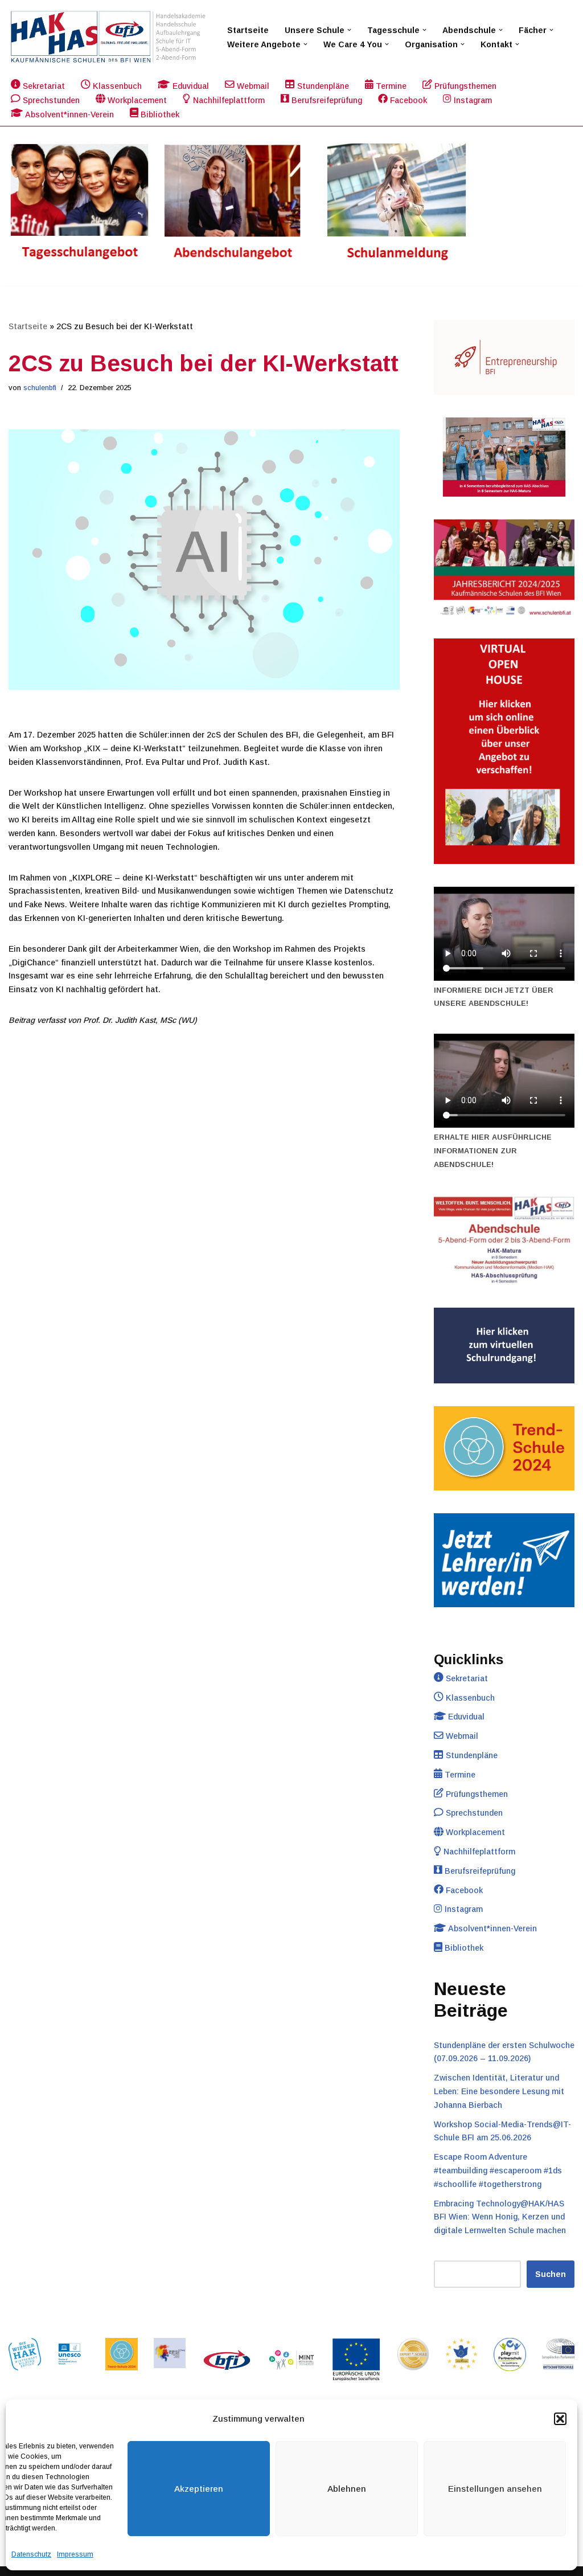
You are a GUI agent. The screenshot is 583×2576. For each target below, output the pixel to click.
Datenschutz (31, 2554)
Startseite (248, 30)
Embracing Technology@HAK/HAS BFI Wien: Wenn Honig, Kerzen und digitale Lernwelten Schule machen (500, 2217)
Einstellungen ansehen (495, 2489)
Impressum (75, 2554)
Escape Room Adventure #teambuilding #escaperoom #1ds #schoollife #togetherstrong (498, 2170)
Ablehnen (347, 2489)
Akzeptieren (199, 2489)
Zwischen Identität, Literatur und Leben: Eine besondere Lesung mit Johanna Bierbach (499, 2091)
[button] (560, 2419)
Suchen (551, 2274)
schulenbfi (40, 388)
